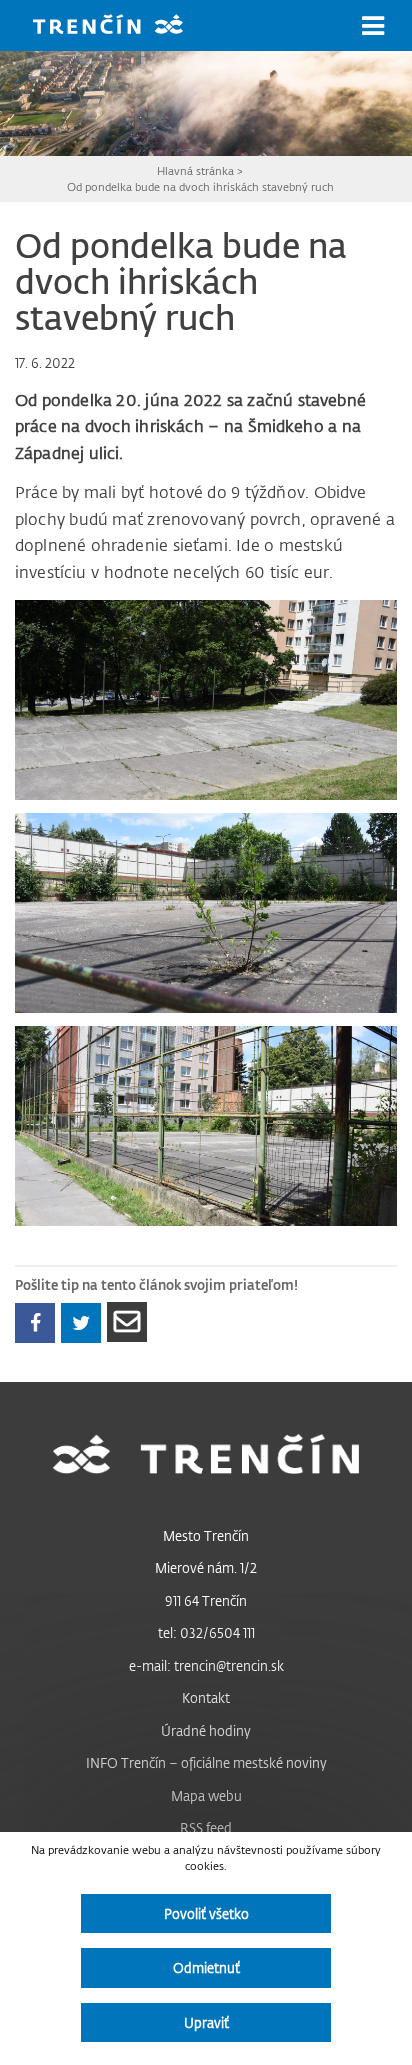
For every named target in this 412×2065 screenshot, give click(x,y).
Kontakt (206, 1697)
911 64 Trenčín (206, 1600)
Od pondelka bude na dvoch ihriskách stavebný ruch (200, 186)
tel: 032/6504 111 (206, 1632)
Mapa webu (206, 1795)
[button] (373, 26)
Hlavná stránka (195, 170)
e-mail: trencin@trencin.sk (206, 1665)
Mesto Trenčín (206, 1535)
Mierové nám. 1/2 (206, 1567)
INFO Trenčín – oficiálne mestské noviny (206, 1762)
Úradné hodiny (206, 1730)
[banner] (123, 26)
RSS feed (206, 1827)
